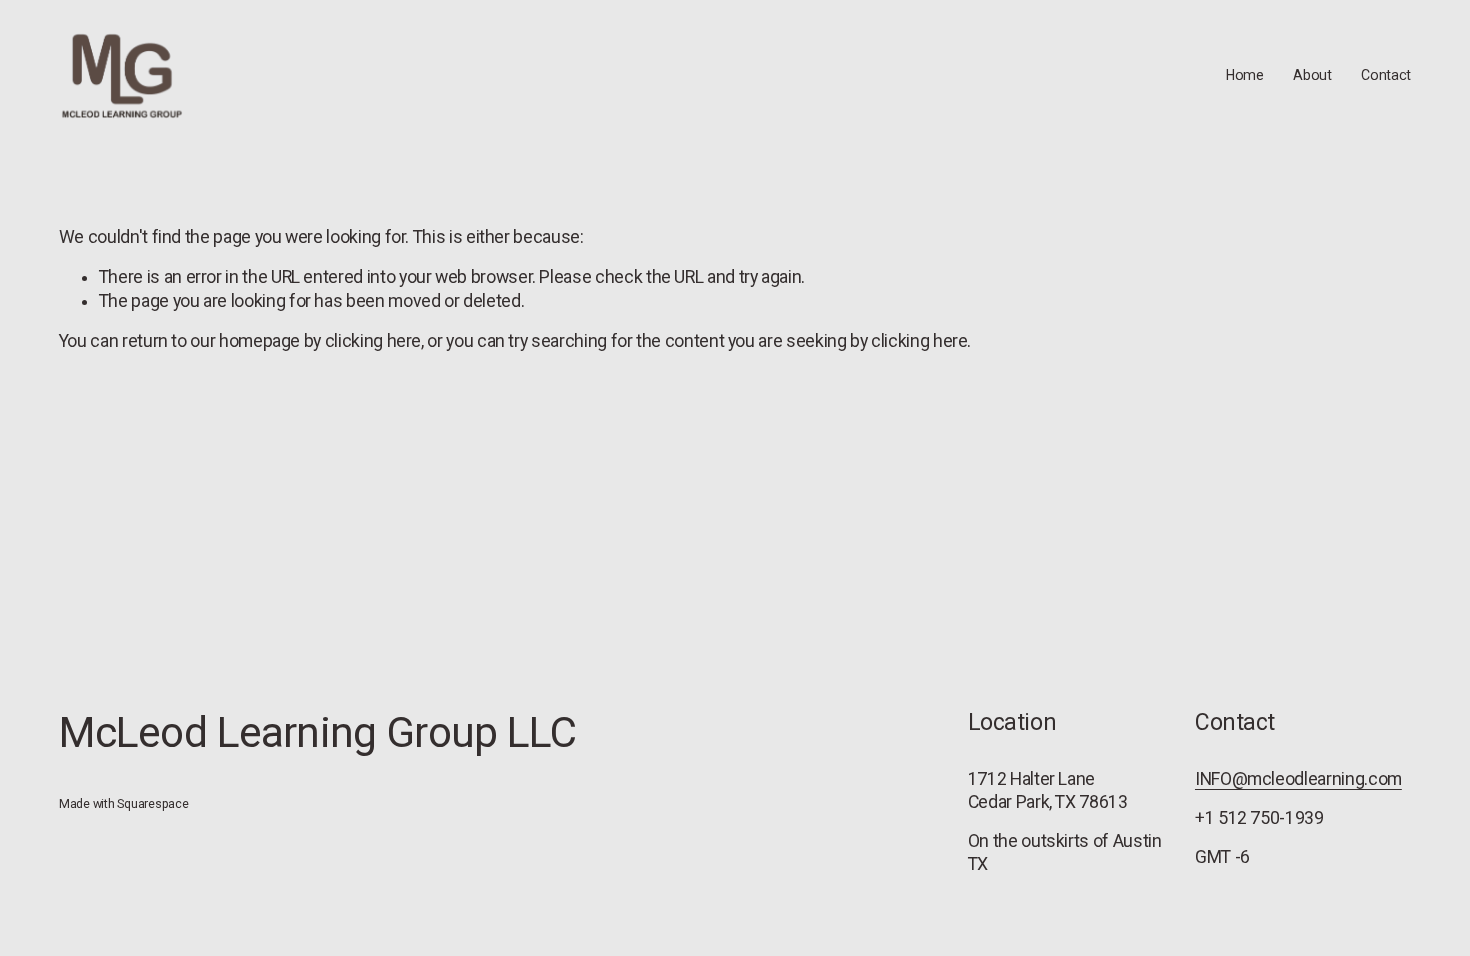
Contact (1386, 75)
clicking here (373, 341)
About (1312, 75)
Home (1245, 75)
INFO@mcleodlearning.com (1298, 779)
